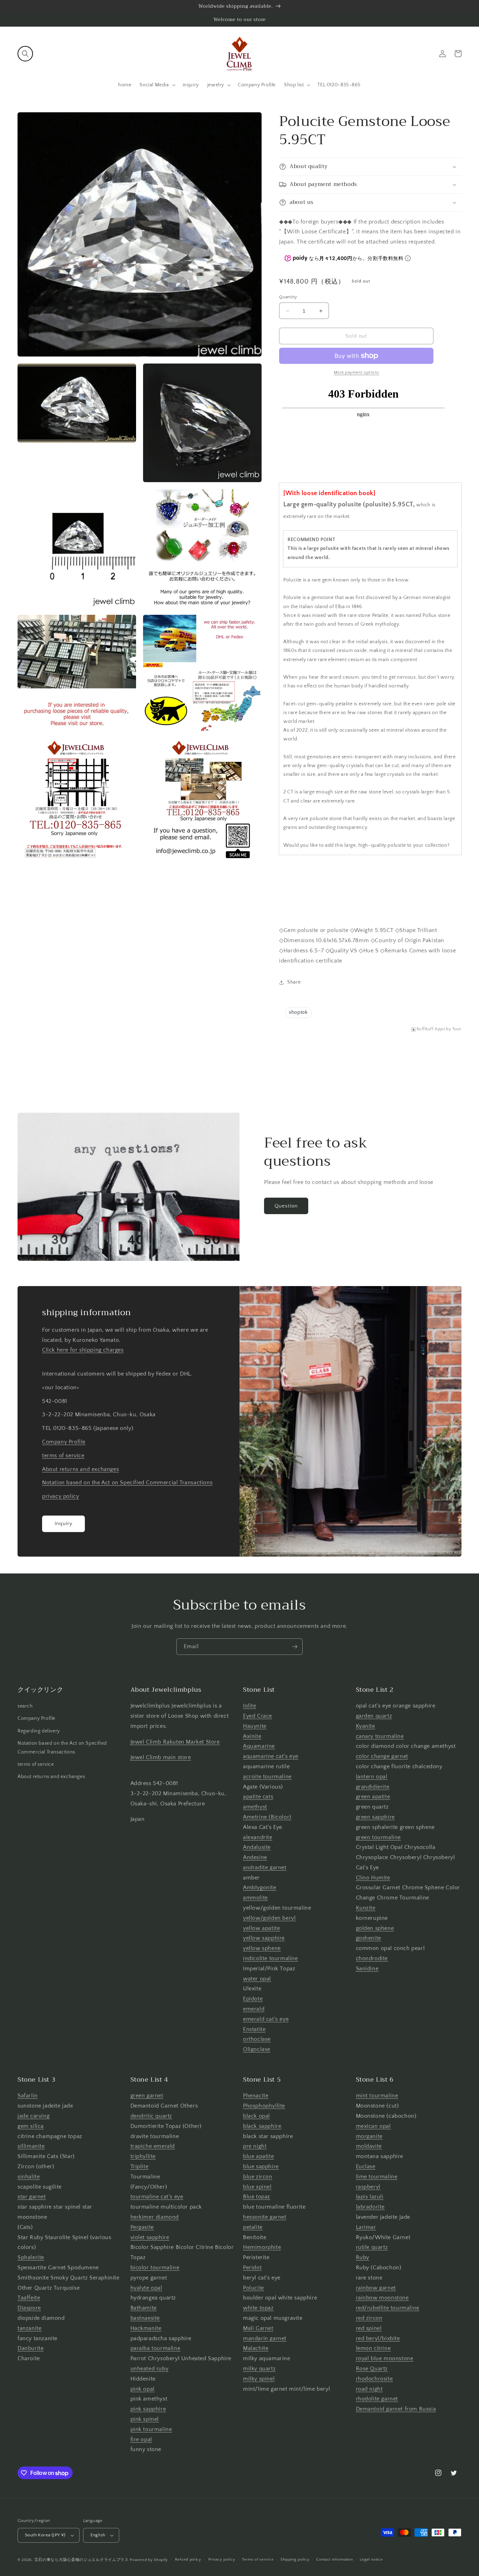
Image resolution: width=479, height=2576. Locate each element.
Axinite (252, 1736)
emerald (254, 2009)
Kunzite (366, 1908)
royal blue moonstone (385, 2358)
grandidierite (373, 1787)
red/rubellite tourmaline (388, 2308)
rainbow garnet (376, 2288)
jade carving (33, 2116)
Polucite (254, 2288)
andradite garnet (265, 1868)
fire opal (141, 2439)
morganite (369, 2136)
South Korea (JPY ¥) (45, 2535)
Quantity (288, 297)
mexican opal (373, 2126)
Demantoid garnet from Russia (396, 2409)
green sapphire (375, 1817)
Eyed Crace (258, 1716)
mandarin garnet (265, 2338)
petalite (253, 2227)
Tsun (457, 1029)
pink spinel (145, 2419)
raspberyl (368, 2187)
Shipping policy (295, 2560)
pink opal (143, 2389)
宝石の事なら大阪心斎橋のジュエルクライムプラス (82, 2560)
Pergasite (142, 2227)
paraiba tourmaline (156, 2348)
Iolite (250, 1706)
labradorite (370, 2207)
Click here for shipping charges (83, 1350)
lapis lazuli (370, 2197)
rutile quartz (372, 2247)
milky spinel (259, 2379)
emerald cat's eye (266, 2019)
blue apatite (258, 2156)
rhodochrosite (375, 2379)
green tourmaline (379, 1837)
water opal (257, 1979)
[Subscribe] (295, 1647)
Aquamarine (259, 1746)
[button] (25, 54)
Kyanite (366, 1726)
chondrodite (372, 1958)
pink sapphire (148, 2409)
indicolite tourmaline (271, 1958)
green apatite (373, 1797)
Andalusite (257, 1847)
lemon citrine (373, 2348)
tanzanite (29, 2328)
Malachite (256, 2348)
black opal (257, 2116)
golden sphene (375, 1928)
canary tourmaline (380, 1736)
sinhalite (29, 2177)
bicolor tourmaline (155, 2268)
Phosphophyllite (264, 2106)
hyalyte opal (146, 2288)
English (98, 2535)
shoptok (298, 1012)
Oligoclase (257, 2049)
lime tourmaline (377, 2177)
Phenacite (256, 2096)
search (25, 1706)
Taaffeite (29, 2298)
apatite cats (258, 1797)
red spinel (369, 2328)
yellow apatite (261, 1928)
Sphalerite (31, 2257)
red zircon (369, 2318)
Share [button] (294, 982)
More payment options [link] (356, 372)
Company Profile (64, 1442)
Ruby (363, 2257)
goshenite (369, 1938)
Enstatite (254, 2029)
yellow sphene (262, 1948)
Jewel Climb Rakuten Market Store (175, 1742)
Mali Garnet (258, 2328)
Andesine (255, 1857)
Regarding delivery (39, 1731)
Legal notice (371, 2560)
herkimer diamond (155, 2217)
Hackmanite (146, 2328)
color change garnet (382, 1756)
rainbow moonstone (382, 2298)
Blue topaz (257, 2197)
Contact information (335, 2560)
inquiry (64, 1523)
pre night (255, 2146)
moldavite (369, 2146)
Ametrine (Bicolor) (267, 1817)
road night (369, 2389)
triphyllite (143, 2156)
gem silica (31, 2126)
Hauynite (255, 1726)
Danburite (31, 2348)
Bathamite (144, 2308)
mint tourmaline (377, 2096)
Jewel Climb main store (161, 1757)
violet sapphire (150, 2237)
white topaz (258, 2308)
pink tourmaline (151, 2429)
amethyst (255, 1807)
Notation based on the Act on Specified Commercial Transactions (127, 1483)
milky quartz (259, 2369)
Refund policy (188, 2560)
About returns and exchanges (80, 1469)
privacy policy (60, 1496)
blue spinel (257, 2187)
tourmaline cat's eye (157, 2197)
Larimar (366, 2227)
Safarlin (28, 2096)
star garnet (32, 2197)
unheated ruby (150, 2369)
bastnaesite (145, 2318)
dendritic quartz (151, 2116)
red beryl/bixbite (378, 2338)
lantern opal (372, 1777)
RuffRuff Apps (431, 1029)
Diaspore (29, 2308)
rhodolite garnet (377, 2399)
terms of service (63, 1456)
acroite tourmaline (267, 1777)
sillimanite (31, 2146)
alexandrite (258, 1837)
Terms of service (258, 2560)
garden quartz (374, 1716)
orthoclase (257, 2039)
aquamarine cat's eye (271, 1756)
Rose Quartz (372, 2369)
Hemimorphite (262, 2247)
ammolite (255, 1898)
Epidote (253, 1999)
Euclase (366, 2166)
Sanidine (367, 1969)
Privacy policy (222, 2560)
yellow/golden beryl (269, 1918)
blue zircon (258, 2177)
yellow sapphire (264, 1938)
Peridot (252, 2268)
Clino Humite (373, 1878)
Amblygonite (260, 1888)
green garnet (147, 2096)
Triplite (140, 2166)
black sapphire (262, 2126)
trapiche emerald (153, 2146)
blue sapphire (261, 2166)
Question (286, 1206)
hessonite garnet (265, 2217)
